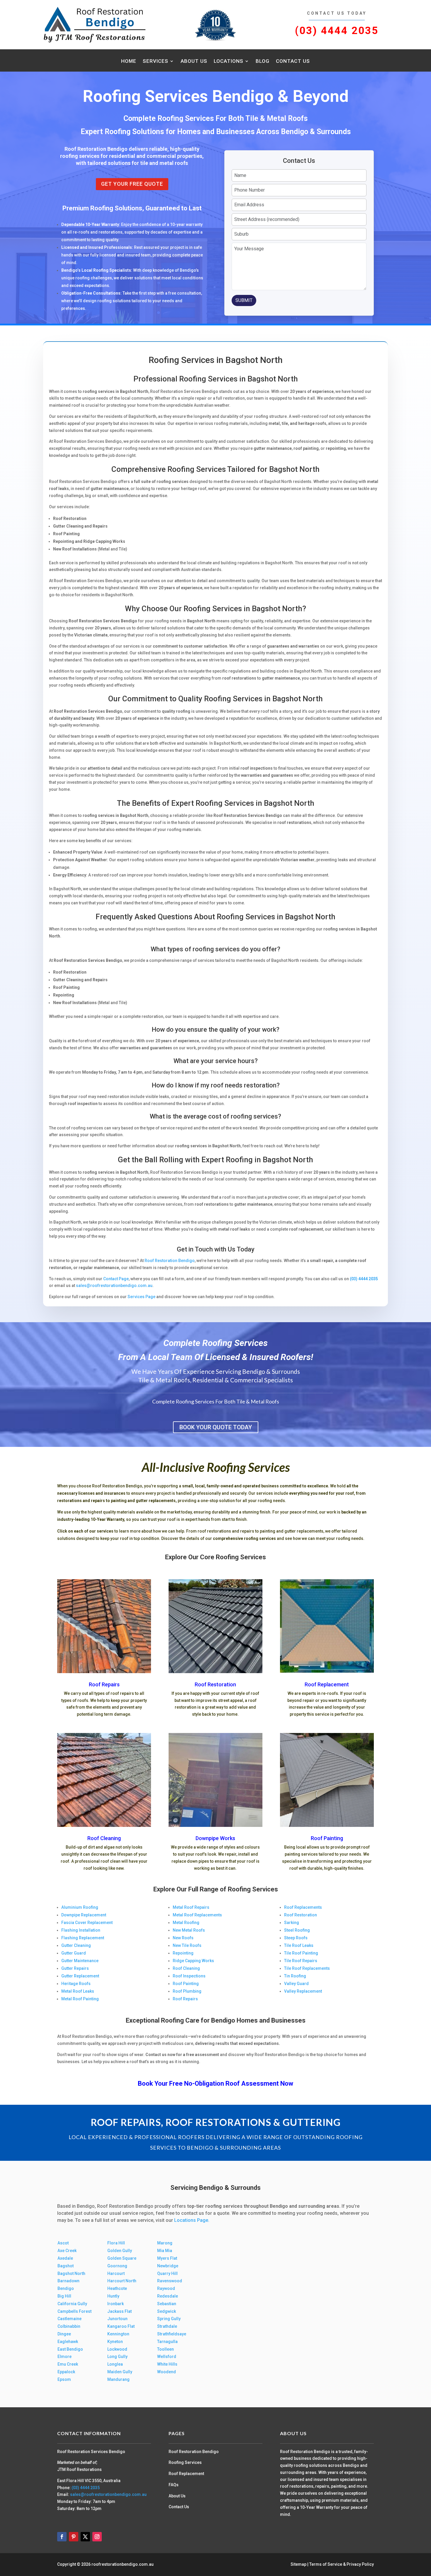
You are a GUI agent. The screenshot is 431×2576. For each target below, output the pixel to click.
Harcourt (116, 2273)
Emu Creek (68, 2364)
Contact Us (293, 61)
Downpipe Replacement (84, 1915)
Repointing (183, 1953)
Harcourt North (122, 2281)
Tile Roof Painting (301, 1953)
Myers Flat (167, 2258)
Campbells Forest (74, 2311)
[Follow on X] (85, 2537)
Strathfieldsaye (172, 2334)
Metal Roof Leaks (78, 1991)
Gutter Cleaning (76, 1945)
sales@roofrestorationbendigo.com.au (114, 1286)
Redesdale (168, 2296)
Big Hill (64, 2296)
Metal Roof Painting (80, 1999)
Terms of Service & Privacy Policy (342, 2564)
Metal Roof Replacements (197, 1915)
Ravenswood (170, 2281)
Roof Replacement (327, 1684)
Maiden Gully (120, 2372)
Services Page (141, 1297)
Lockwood (117, 2349)
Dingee (64, 2334)
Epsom (64, 2379)
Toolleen (166, 2349)
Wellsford (167, 2357)
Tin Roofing (295, 1976)
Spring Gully (169, 2319)
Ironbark (116, 2304)
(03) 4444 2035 (337, 31)
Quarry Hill (167, 2273)
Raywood (166, 2288)
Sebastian (167, 2304)
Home (129, 61)
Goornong (117, 2266)
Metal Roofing (186, 1923)
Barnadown (68, 2281)
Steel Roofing (297, 1930)
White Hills (167, 2364)
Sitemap (298, 2564)
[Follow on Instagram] (97, 2537)
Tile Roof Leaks (299, 1945)
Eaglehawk (68, 2342)
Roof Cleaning (104, 1838)
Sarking (292, 1923)
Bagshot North (71, 2273)
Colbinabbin (69, 2326)
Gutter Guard (74, 1953)
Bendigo (66, 2288)
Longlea (115, 2364)
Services (156, 61)
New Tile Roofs (187, 1945)
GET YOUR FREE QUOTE (132, 184)
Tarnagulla (167, 2342)
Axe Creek (67, 2251)
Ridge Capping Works (193, 1961)
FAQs (174, 2485)
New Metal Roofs (189, 1930)
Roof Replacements (303, 1907)
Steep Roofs (296, 1938)
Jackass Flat (119, 2311)
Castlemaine (69, 2319)
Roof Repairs (104, 1684)
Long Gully (117, 2357)
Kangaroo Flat (121, 2326)
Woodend (167, 2372)
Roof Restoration (215, 1684)
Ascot (63, 2243)
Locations (229, 61)
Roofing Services (185, 2462)
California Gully (72, 2304)
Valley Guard (296, 1984)
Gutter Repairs (75, 1968)
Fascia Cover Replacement (87, 1923)
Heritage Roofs (76, 1984)
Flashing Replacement (83, 1938)
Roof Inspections (189, 1976)
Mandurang (118, 2379)
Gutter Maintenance (80, 1961)
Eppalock (66, 2372)
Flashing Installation (81, 1930)
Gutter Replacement (80, 1976)
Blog (263, 61)
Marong (165, 2243)
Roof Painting (327, 1838)
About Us (194, 61)
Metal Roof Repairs (191, 1907)
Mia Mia (165, 2251)
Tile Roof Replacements (307, 1968)
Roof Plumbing (187, 1991)
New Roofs (183, 1938)
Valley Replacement (303, 1991)
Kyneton (115, 2342)
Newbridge (168, 2266)
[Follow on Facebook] (62, 2537)
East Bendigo (70, 2349)
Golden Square (122, 2258)
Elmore (65, 2357)
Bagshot (66, 2266)
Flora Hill (116, 2243)
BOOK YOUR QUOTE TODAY (216, 1427)
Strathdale (167, 2326)
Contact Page (116, 1279)
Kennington (118, 2334)
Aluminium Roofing (80, 1907)
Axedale (65, 2258)
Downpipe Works (215, 1838)
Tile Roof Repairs (301, 1961)
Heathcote (117, 2288)
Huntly (113, 2296)
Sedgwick (167, 2311)
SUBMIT (244, 300)
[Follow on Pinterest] (74, 2537)
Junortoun (117, 2319)
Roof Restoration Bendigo (170, 1261)
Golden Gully (120, 2251)
